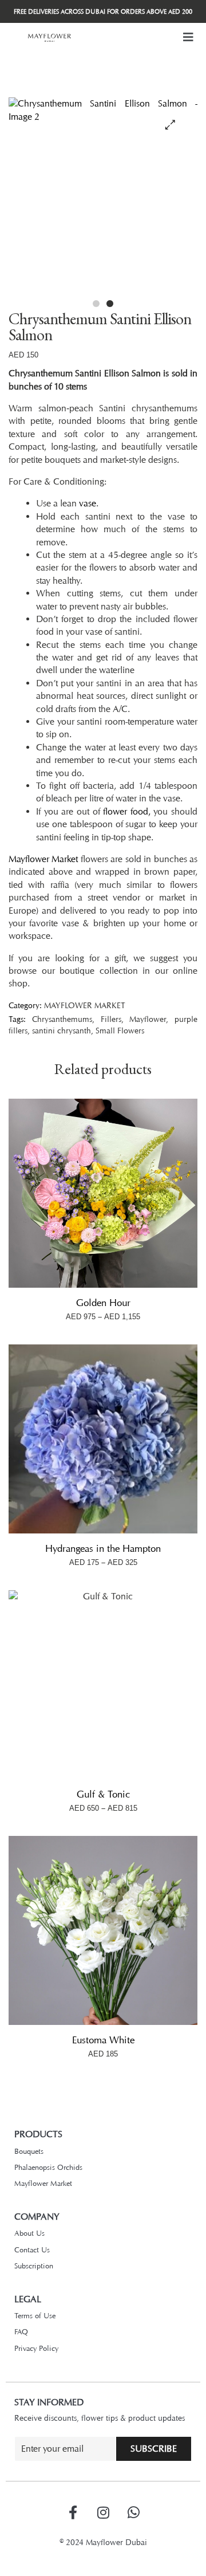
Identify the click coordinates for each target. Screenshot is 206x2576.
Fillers (111, 1019)
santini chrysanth (62, 1030)
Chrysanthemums (62, 1019)
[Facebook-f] (73, 2512)
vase (88, 503)
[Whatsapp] (133, 2512)
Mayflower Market (43, 859)
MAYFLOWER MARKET (85, 1005)
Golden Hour (103, 1303)
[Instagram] (103, 2512)
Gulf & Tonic (103, 1794)
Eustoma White (103, 2040)
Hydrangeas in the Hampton (103, 1548)
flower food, (127, 811)
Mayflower (148, 1019)
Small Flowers (120, 1030)
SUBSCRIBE (154, 2449)
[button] (188, 37)
